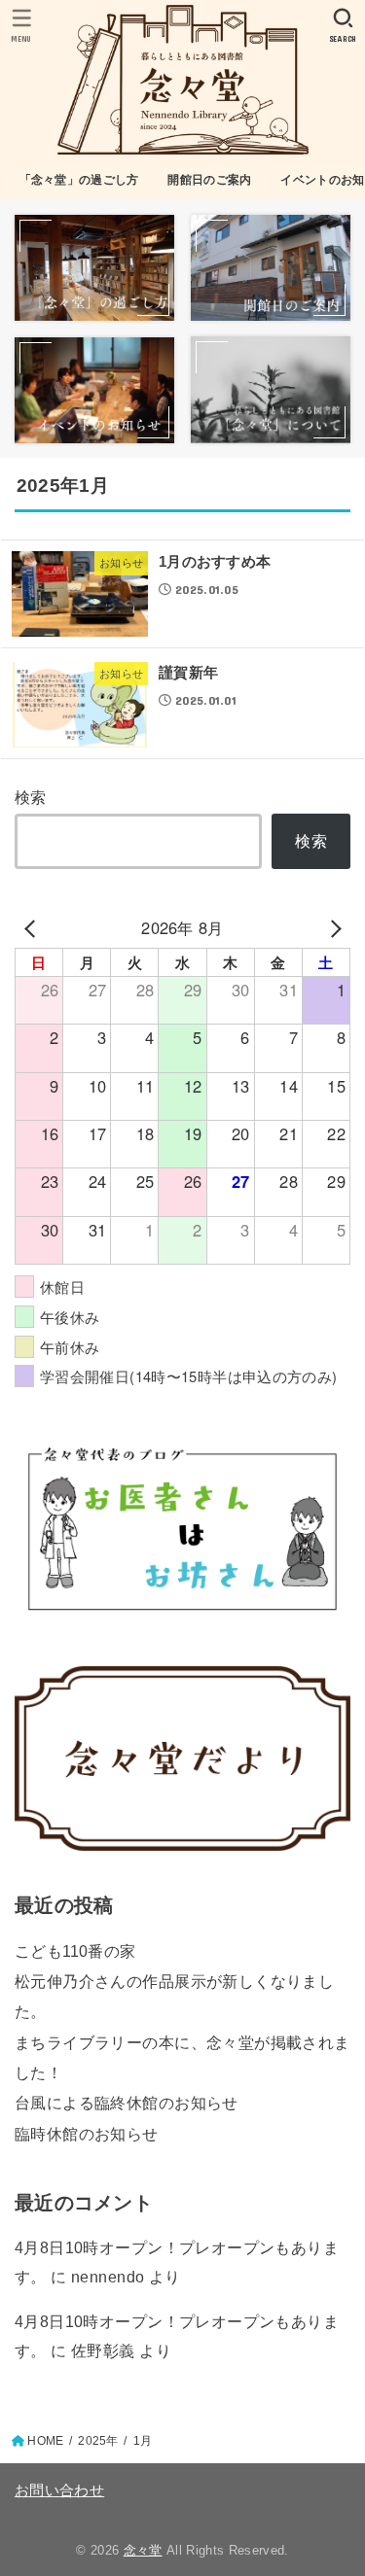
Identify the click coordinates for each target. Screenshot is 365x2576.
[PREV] (33, 928)
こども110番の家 (75, 1951)
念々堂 (143, 2550)
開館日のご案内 (209, 180)
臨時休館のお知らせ (87, 2134)
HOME (45, 2441)
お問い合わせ (59, 2490)
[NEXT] (332, 928)
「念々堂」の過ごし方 (79, 180)
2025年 (98, 2441)
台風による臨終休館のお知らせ (127, 2103)
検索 (31, 797)
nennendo (108, 2277)
